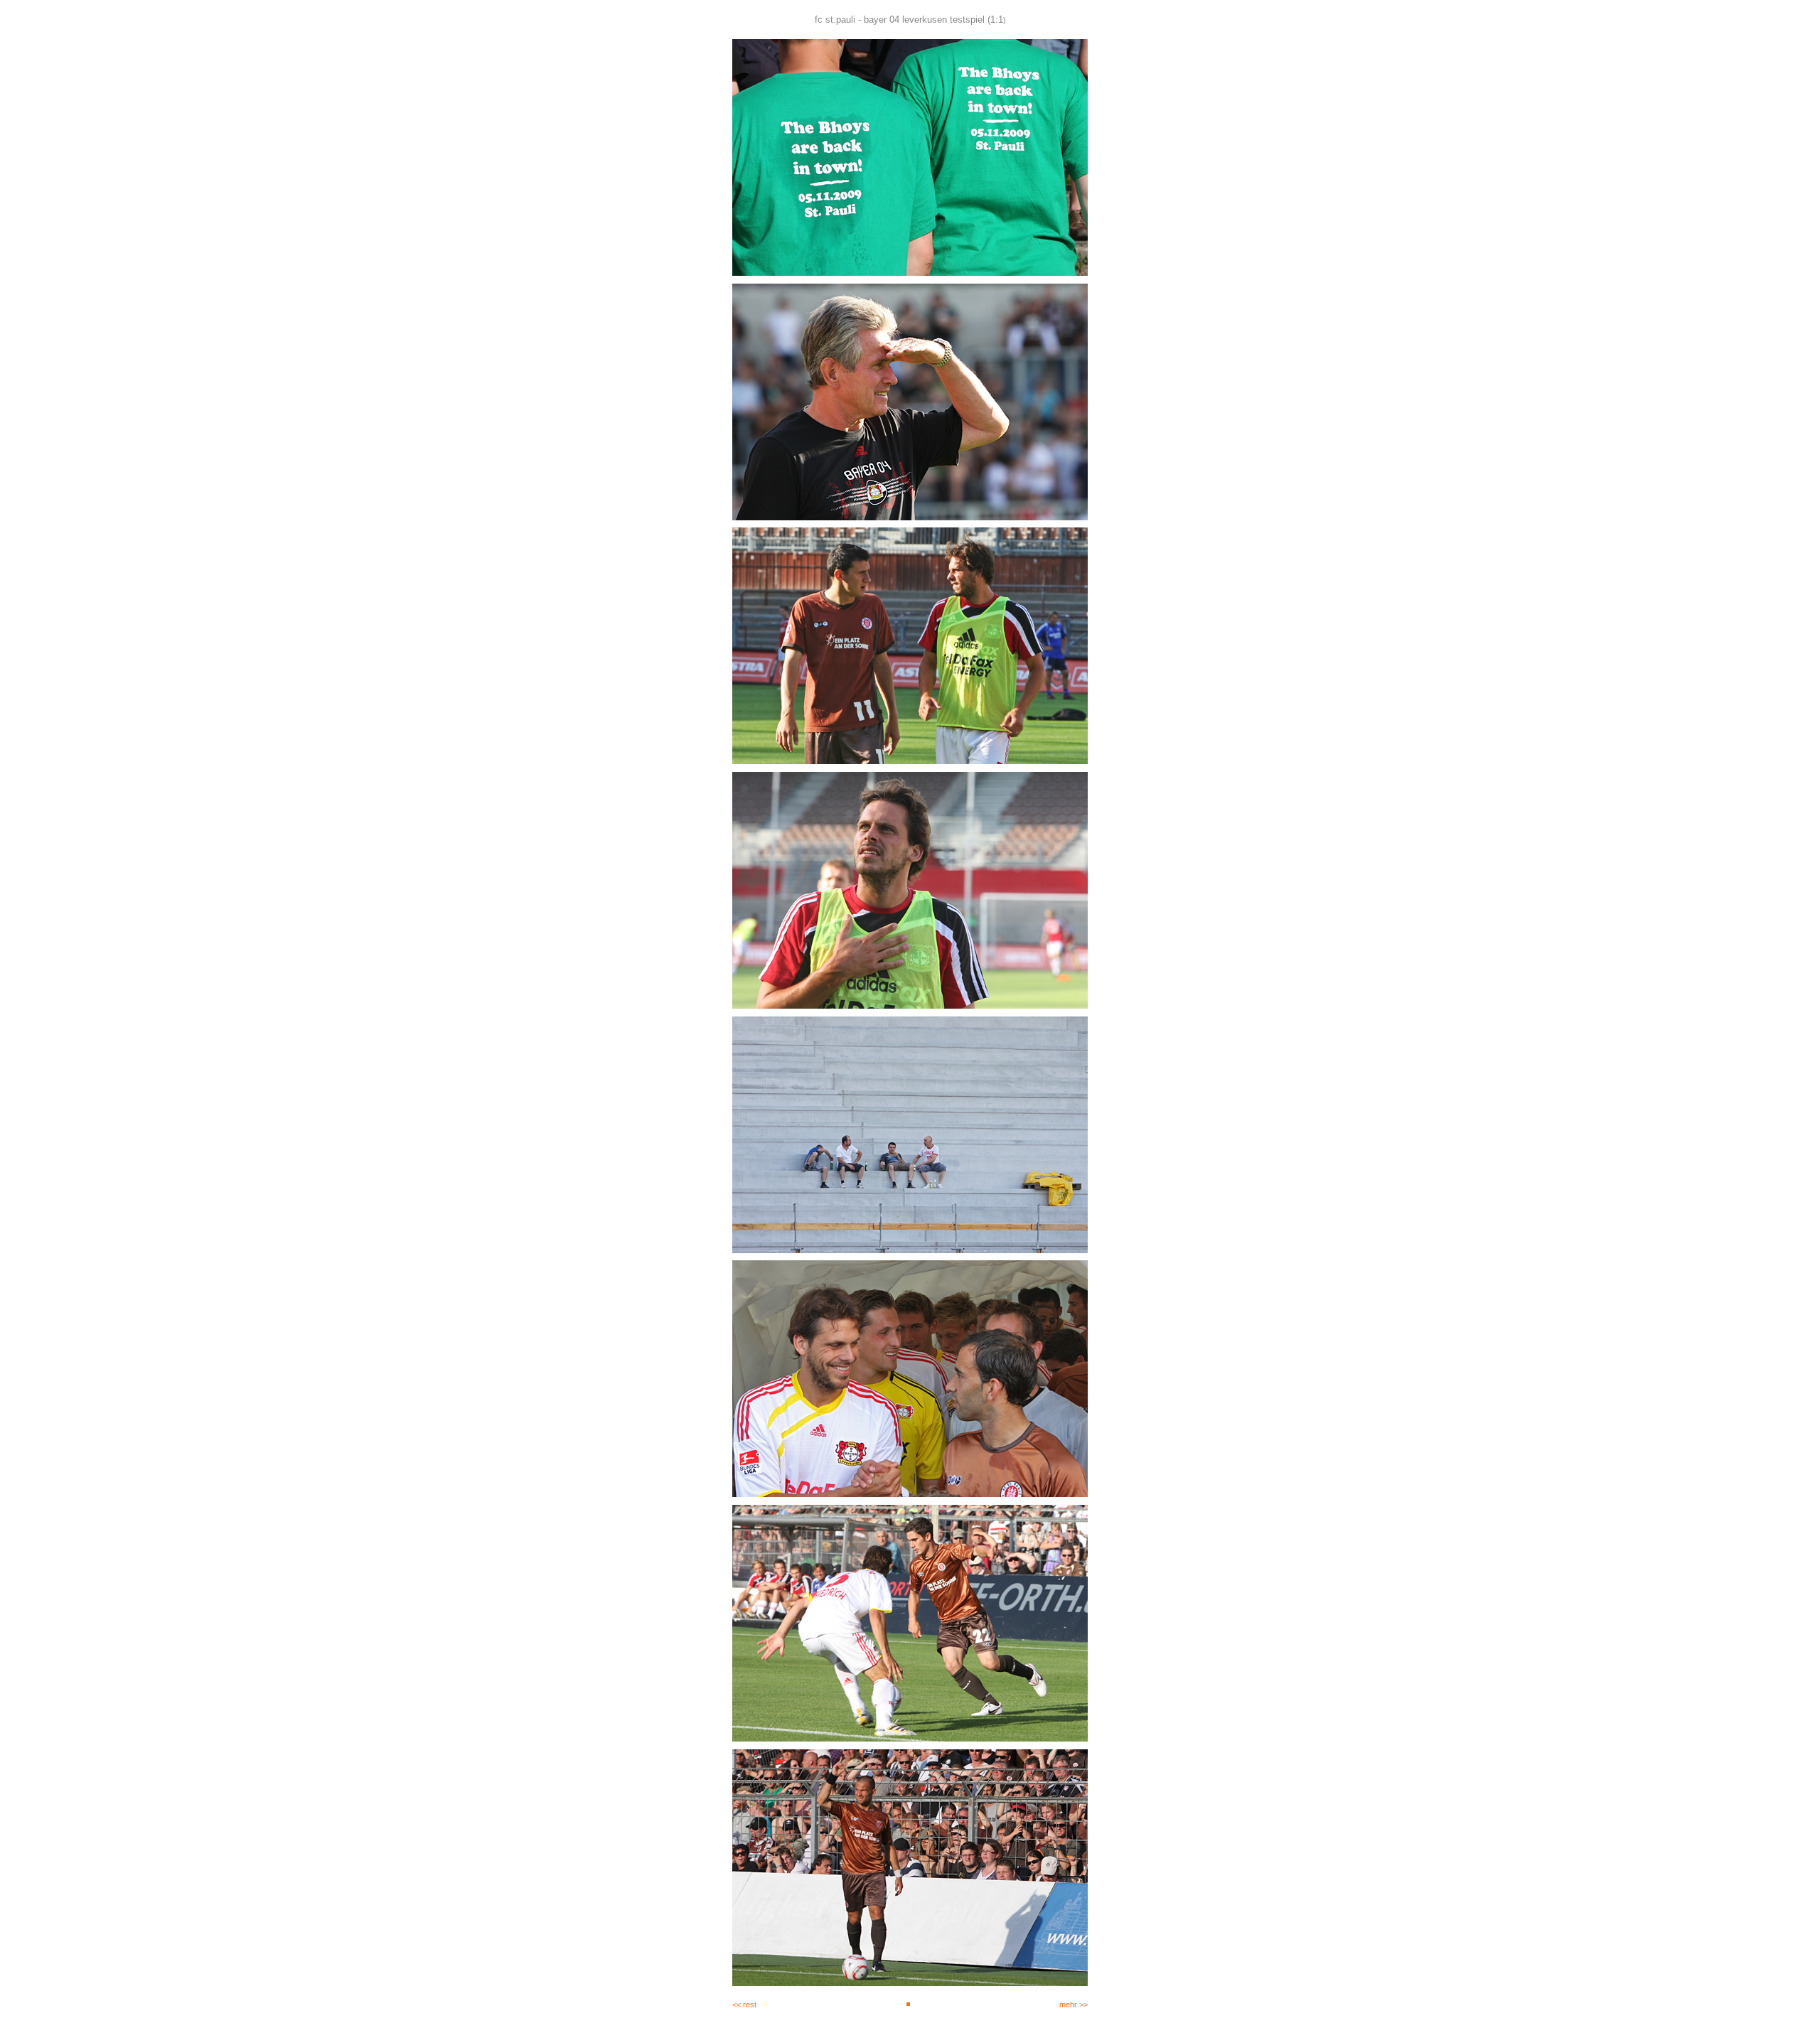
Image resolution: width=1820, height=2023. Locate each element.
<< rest (744, 2005)
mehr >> (1074, 2005)
